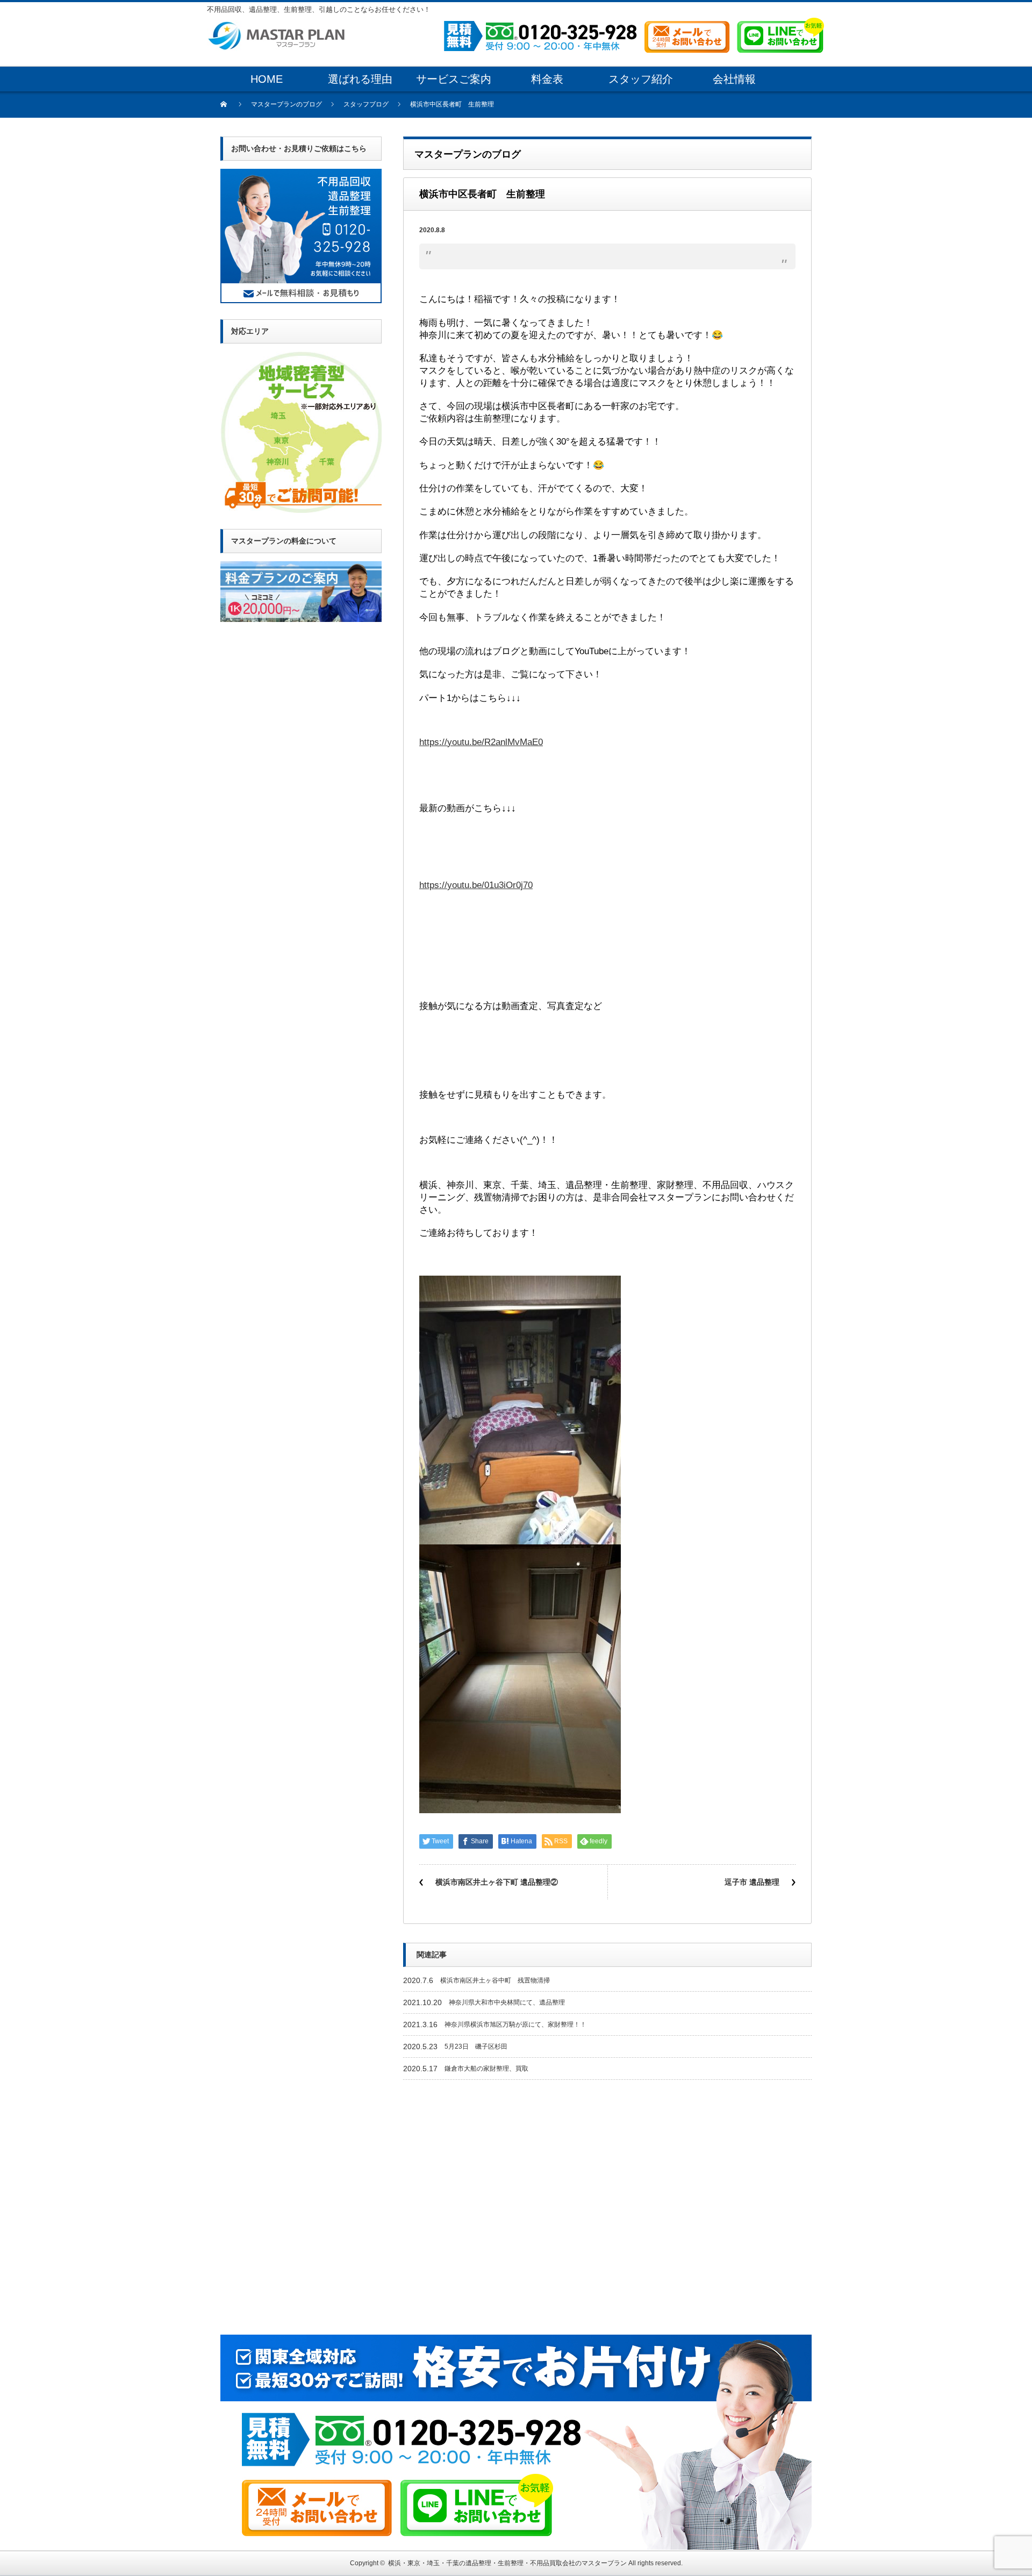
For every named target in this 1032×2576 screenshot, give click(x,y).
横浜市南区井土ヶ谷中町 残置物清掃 (495, 1980)
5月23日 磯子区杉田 (476, 2047)
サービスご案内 (454, 79)
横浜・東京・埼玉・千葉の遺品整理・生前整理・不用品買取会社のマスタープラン (507, 2563)
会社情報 (734, 79)
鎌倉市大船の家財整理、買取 (486, 2069)
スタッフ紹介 (641, 79)
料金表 (547, 79)
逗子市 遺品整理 (752, 1882)
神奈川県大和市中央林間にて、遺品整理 (507, 2002)
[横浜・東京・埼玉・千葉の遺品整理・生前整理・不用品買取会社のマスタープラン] (276, 26)
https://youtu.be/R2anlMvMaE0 (481, 742)
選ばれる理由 (360, 79)
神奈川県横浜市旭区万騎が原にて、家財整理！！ (515, 2024)
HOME (267, 79)
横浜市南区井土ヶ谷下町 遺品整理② (497, 1882)
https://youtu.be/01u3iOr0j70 (476, 885)
